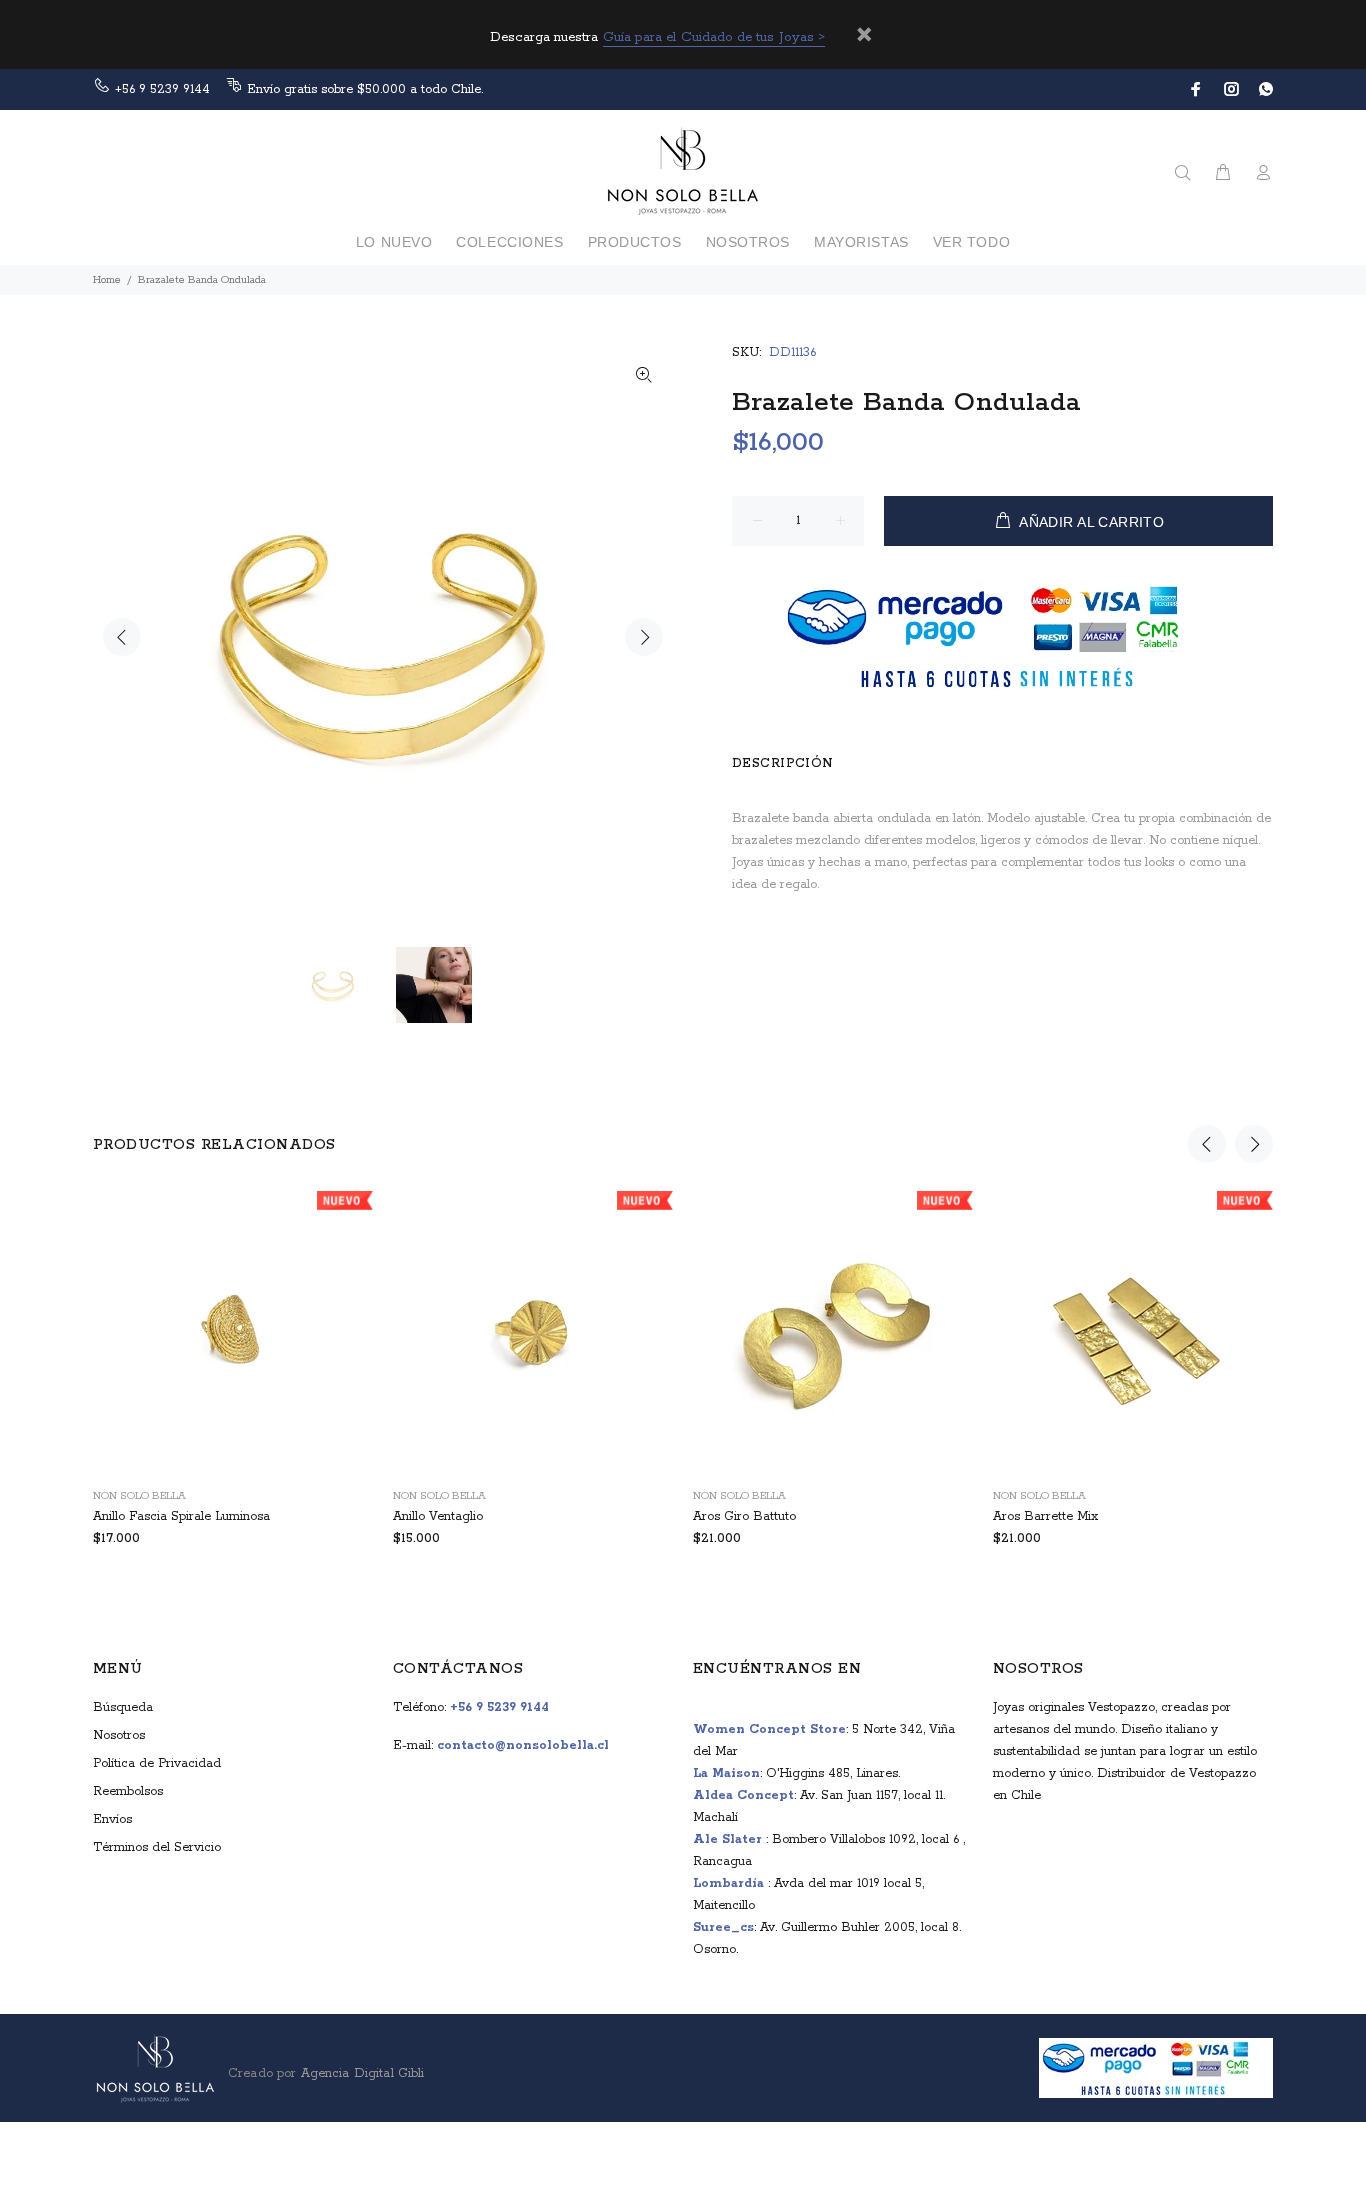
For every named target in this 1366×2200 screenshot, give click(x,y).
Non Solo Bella (139, 1496)
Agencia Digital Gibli (360, 2073)
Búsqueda (123, 1707)
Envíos (112, 1819)
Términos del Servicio (157, 1847)
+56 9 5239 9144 (162, 89)
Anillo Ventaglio (438, 1516)
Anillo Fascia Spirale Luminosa (181, 1516)
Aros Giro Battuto (744, 1516)
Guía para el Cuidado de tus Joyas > (714, 37)
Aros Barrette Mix (1045, 1516)
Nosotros (119, 1735)
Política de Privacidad (157, 1763)
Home (107, 280)
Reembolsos (128, 1791)
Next (644, 637)
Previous (122, 637)
